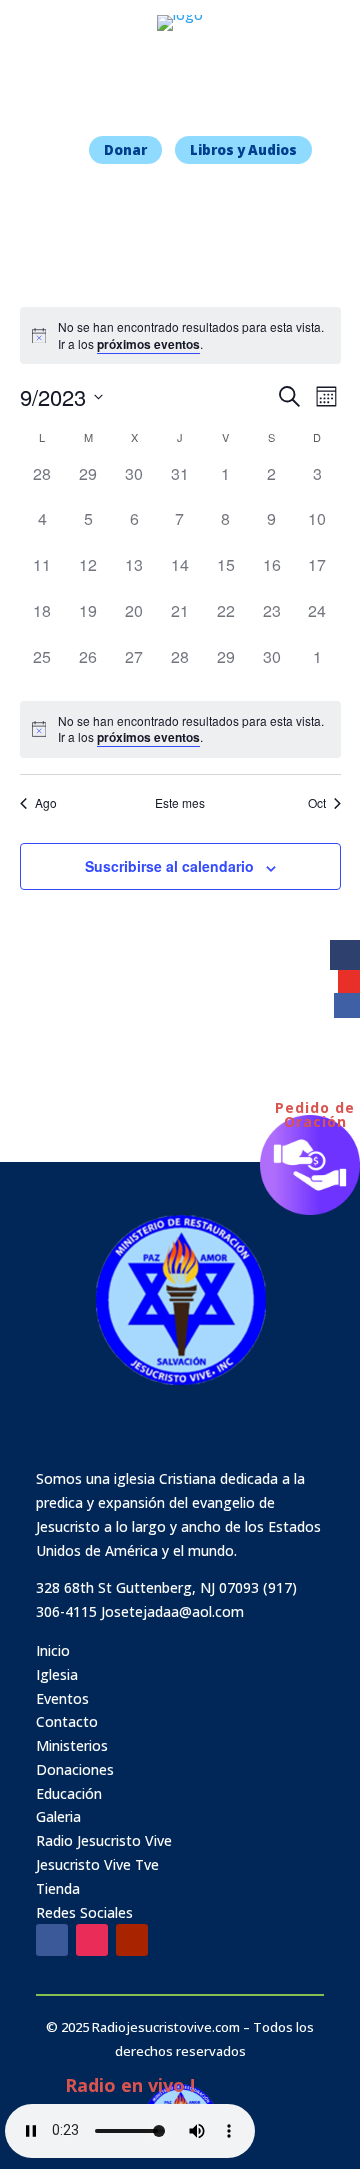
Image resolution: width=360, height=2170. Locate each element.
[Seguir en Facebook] (52, 1940)
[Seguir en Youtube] (132, 1940)
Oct (317, 803)
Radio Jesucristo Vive (104, 1840)
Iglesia (57, 1674)
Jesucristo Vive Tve (97, 1864)
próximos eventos (148, 344)
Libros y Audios (243, 150)
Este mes (180, 803)
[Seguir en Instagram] (92, 1940)
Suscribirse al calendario (169, 866)
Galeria (58, 1816)
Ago (46, 803)
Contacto (67, 1721)
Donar (125, 150)
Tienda (58, 1888)
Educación (69, 1793)
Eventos (62, 1698)
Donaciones (75, 1769)
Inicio (53, 1650)
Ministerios (72, 1745)
